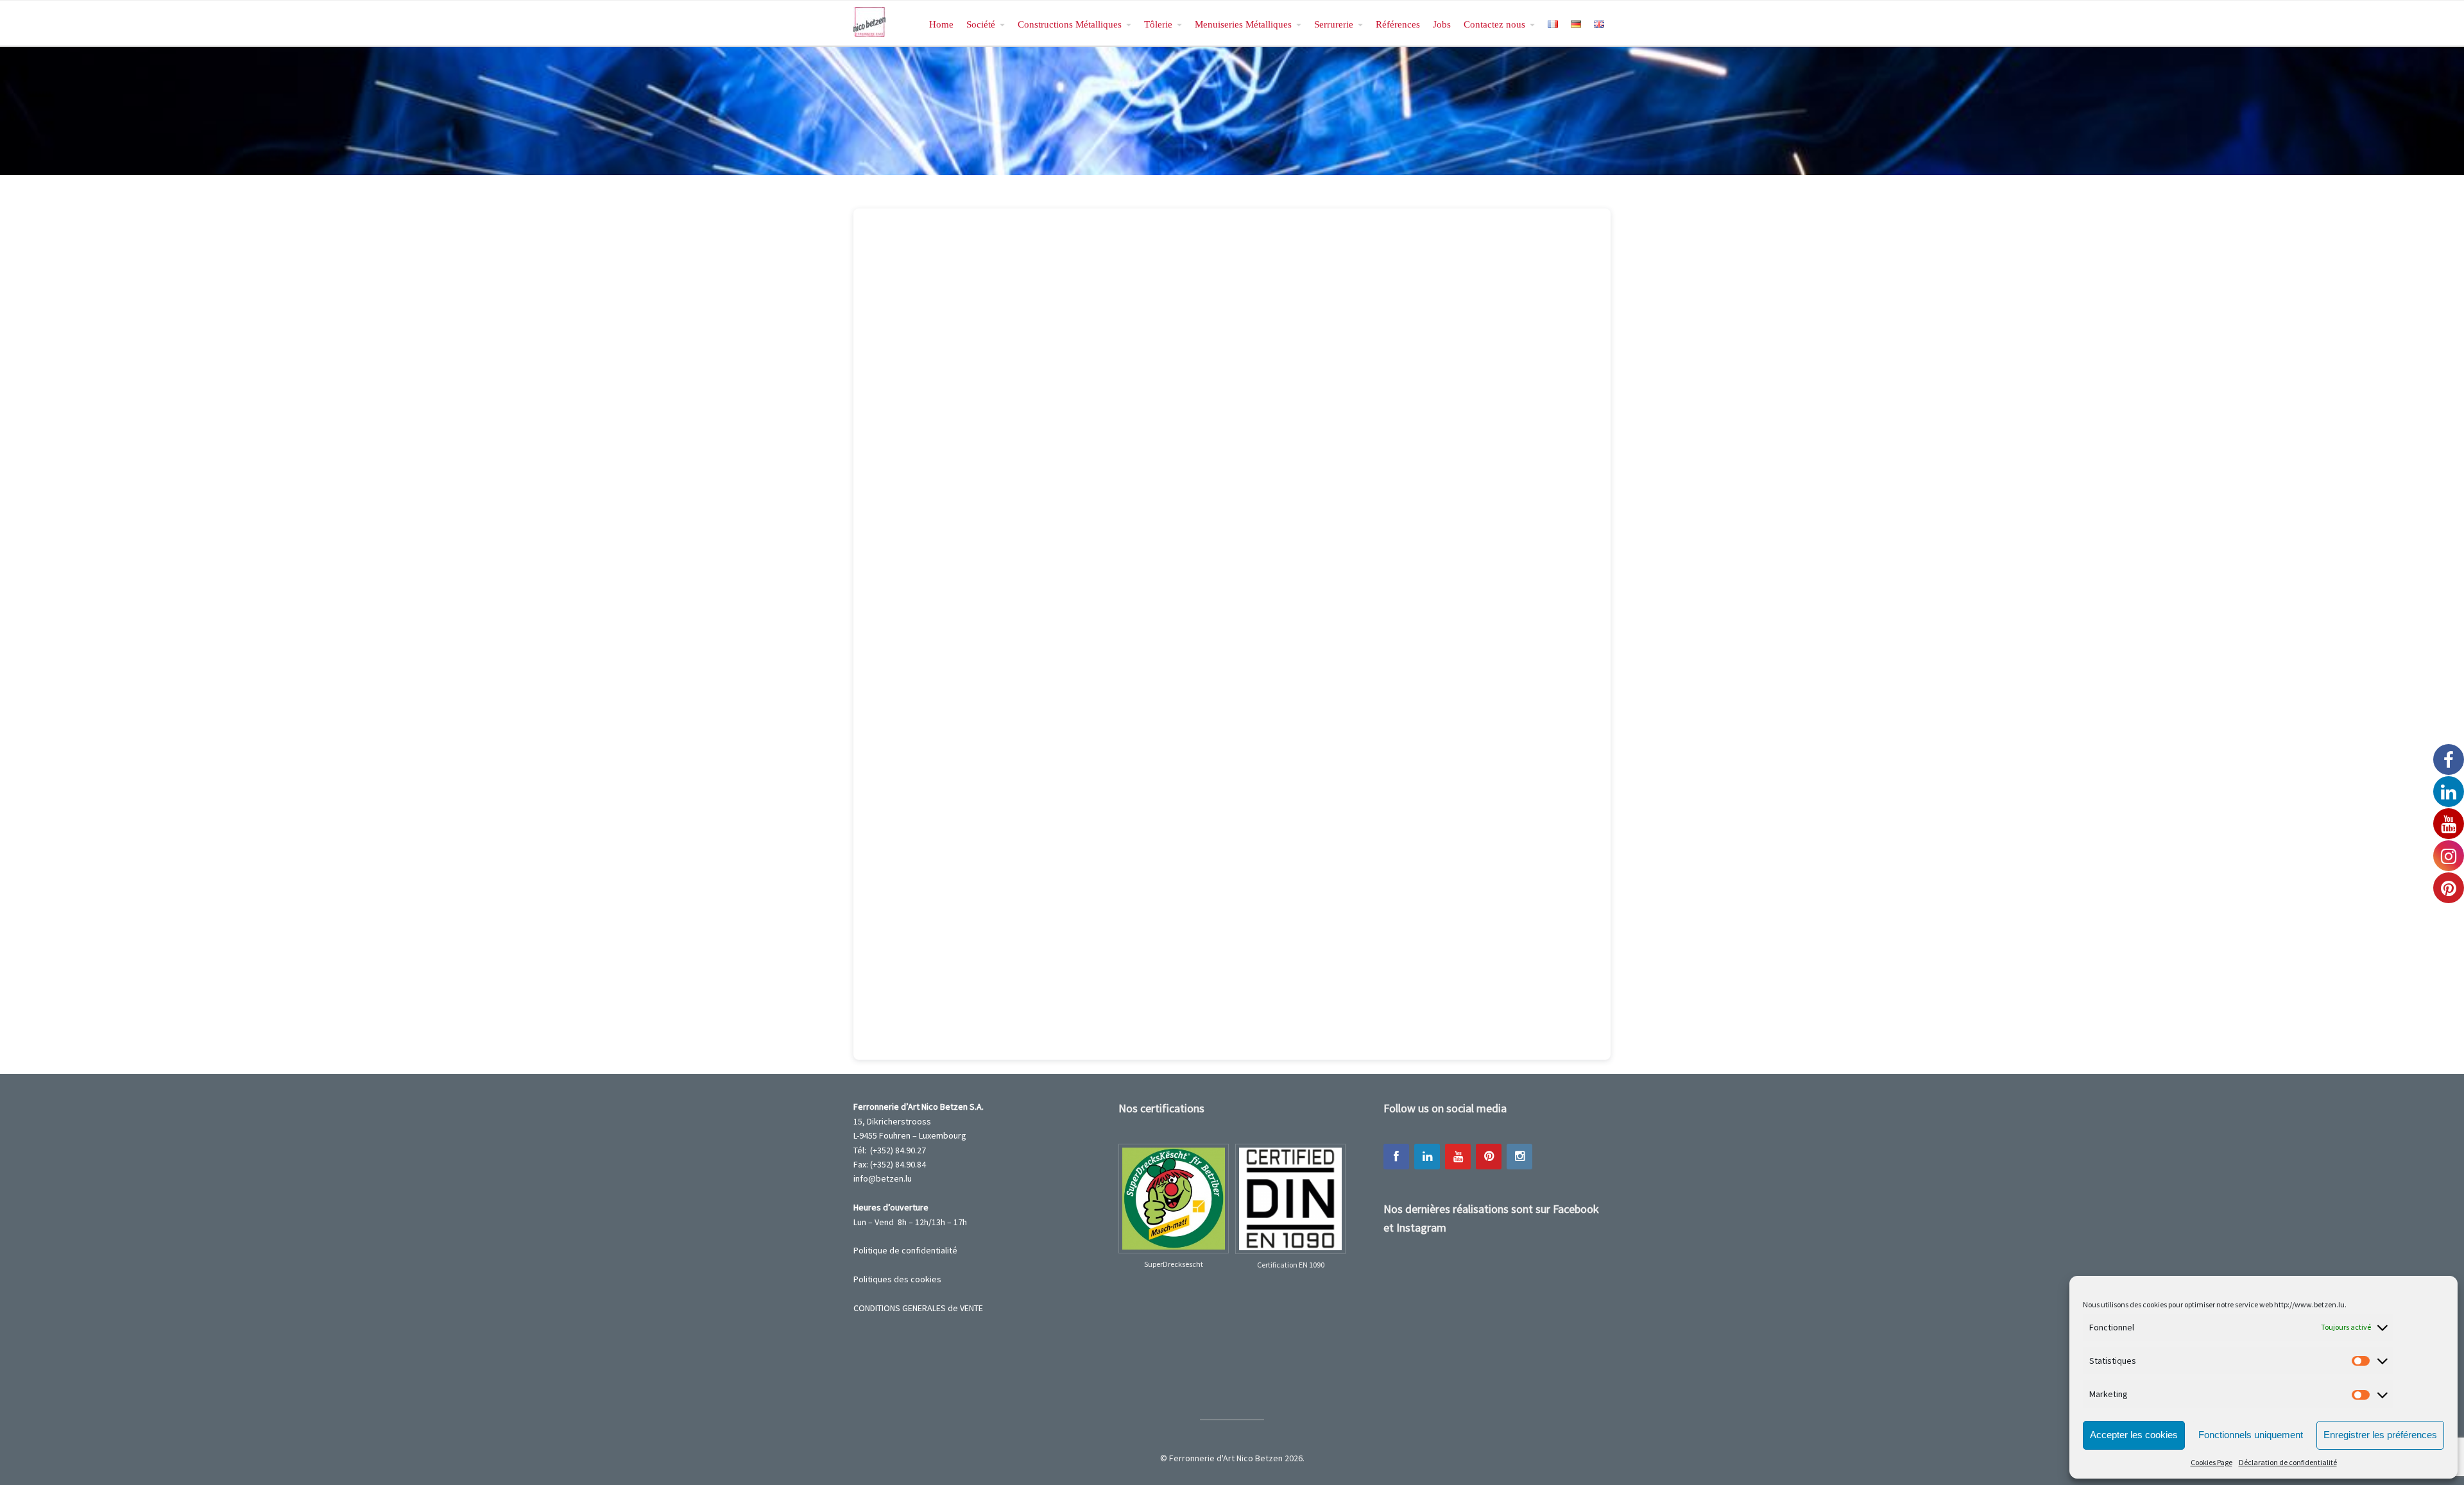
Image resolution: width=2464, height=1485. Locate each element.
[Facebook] (1396, 1157)
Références (1398, 24)
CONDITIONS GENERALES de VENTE (918, 1308)
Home (941, 24)
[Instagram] (1519, 1157)
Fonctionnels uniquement (2251, 1435)
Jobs (1442, 24)
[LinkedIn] (1427, 1157)
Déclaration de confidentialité (2288, 1462)
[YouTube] (1458, 1157)
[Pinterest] (1489, 1157)
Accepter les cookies (2134, 1435)
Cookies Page (2212, 1462)
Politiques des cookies (897, 1279)
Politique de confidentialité (905, 1250)
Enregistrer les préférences (2380, 1435)
